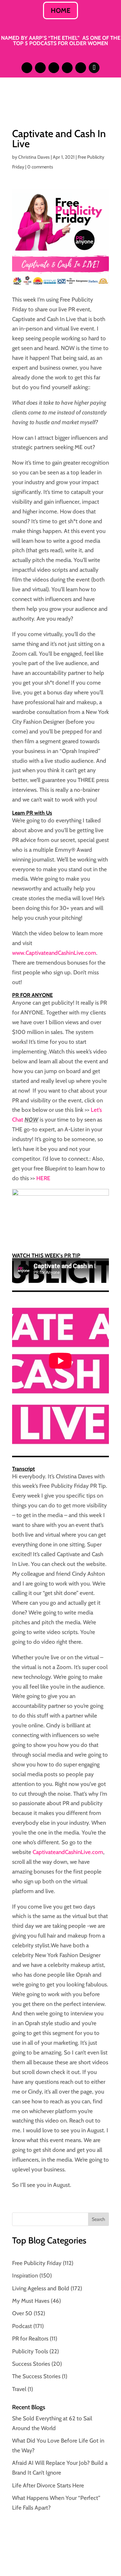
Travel (19, 2389)
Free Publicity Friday (37, 2263)
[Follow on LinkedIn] (40, 68)
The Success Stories (36, 2376)
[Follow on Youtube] (81, 68)
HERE (43, 1178)
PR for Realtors (30, 2338)
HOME (61, 10)
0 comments (40, 167)
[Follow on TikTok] (94, 68)
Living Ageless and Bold (41, 2288)
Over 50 (22, 2313)
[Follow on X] (54, 68)
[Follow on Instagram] (27, 68)
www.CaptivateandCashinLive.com (54, 953)
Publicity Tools (30, 2351)
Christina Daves (34, 157)
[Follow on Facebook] (67, 68)
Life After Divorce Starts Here (48, 2485)
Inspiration (25, 2275)
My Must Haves (31, 2301)
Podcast (22, 2326)
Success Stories (31, 2364)
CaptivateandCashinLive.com (68, 1852)
